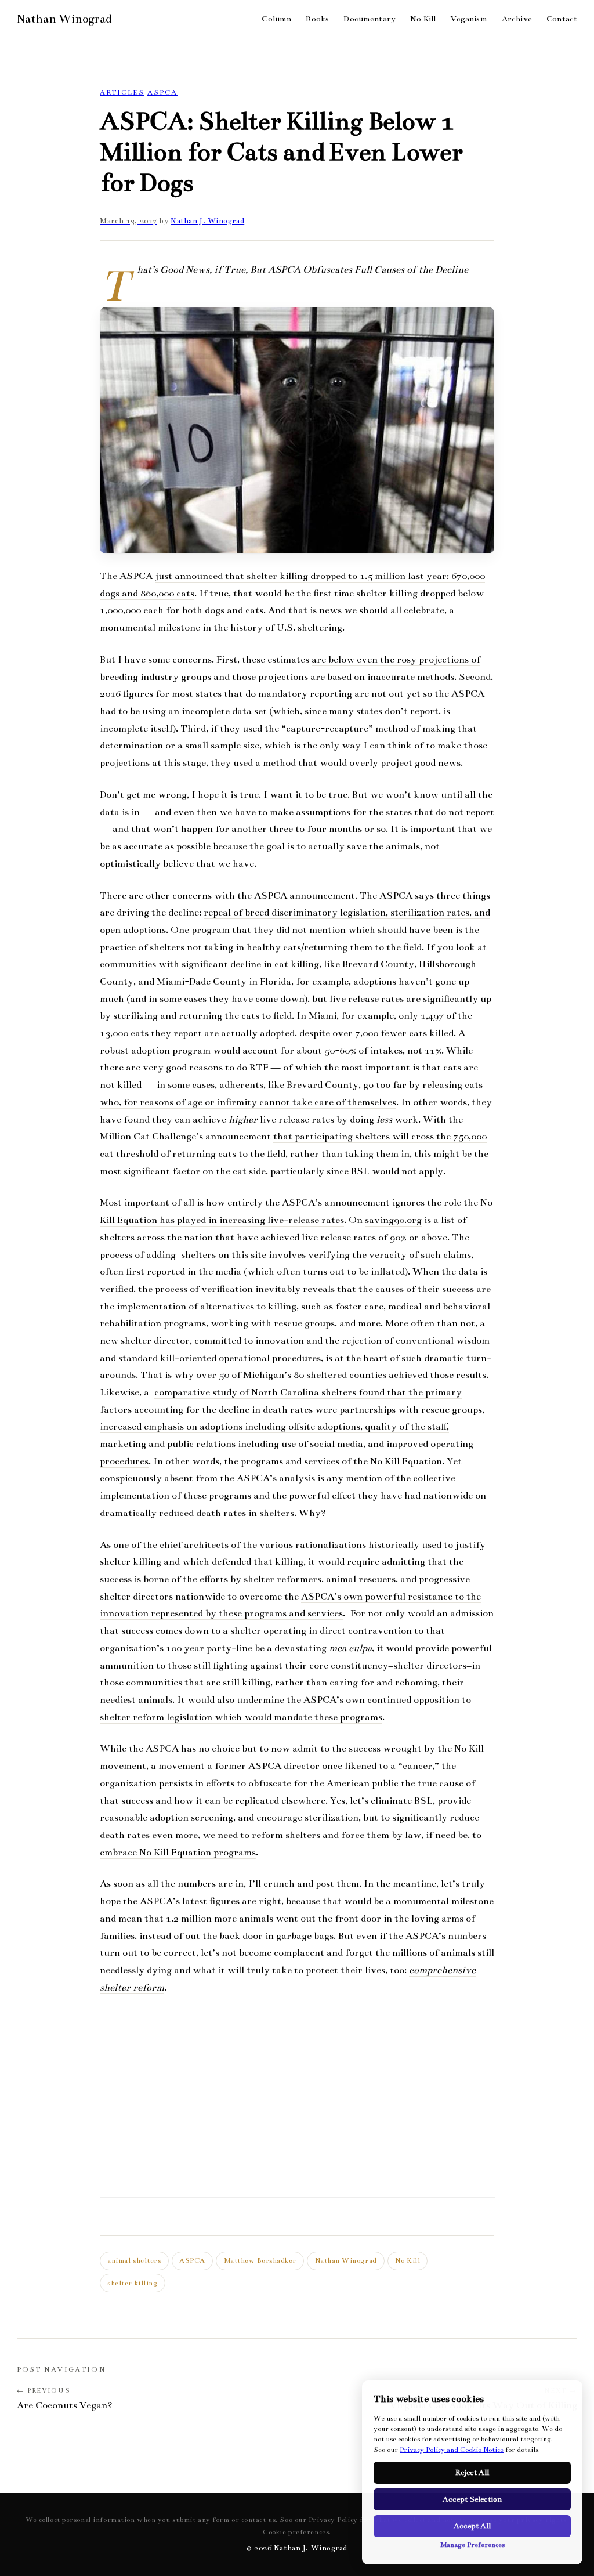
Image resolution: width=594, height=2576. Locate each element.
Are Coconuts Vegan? (65, 2405)
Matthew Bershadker (260, 2260)
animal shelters (134, 2260)
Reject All (472, 2473)
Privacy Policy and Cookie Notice (452, 2450)
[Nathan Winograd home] (64, 19)
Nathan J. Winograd (207, 221)
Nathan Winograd (346, 2260)
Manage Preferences (472, 2545)
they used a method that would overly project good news (336, 763)
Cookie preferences (296, 2532)
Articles (122, 92)
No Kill (408, 2260)
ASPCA (162, 92)
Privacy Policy (333, 2520)
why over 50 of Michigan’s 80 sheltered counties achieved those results (330, 1375)
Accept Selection (472, 2499)
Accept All (472, 2526)
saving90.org (393, 1220)
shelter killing (132, 2283)
